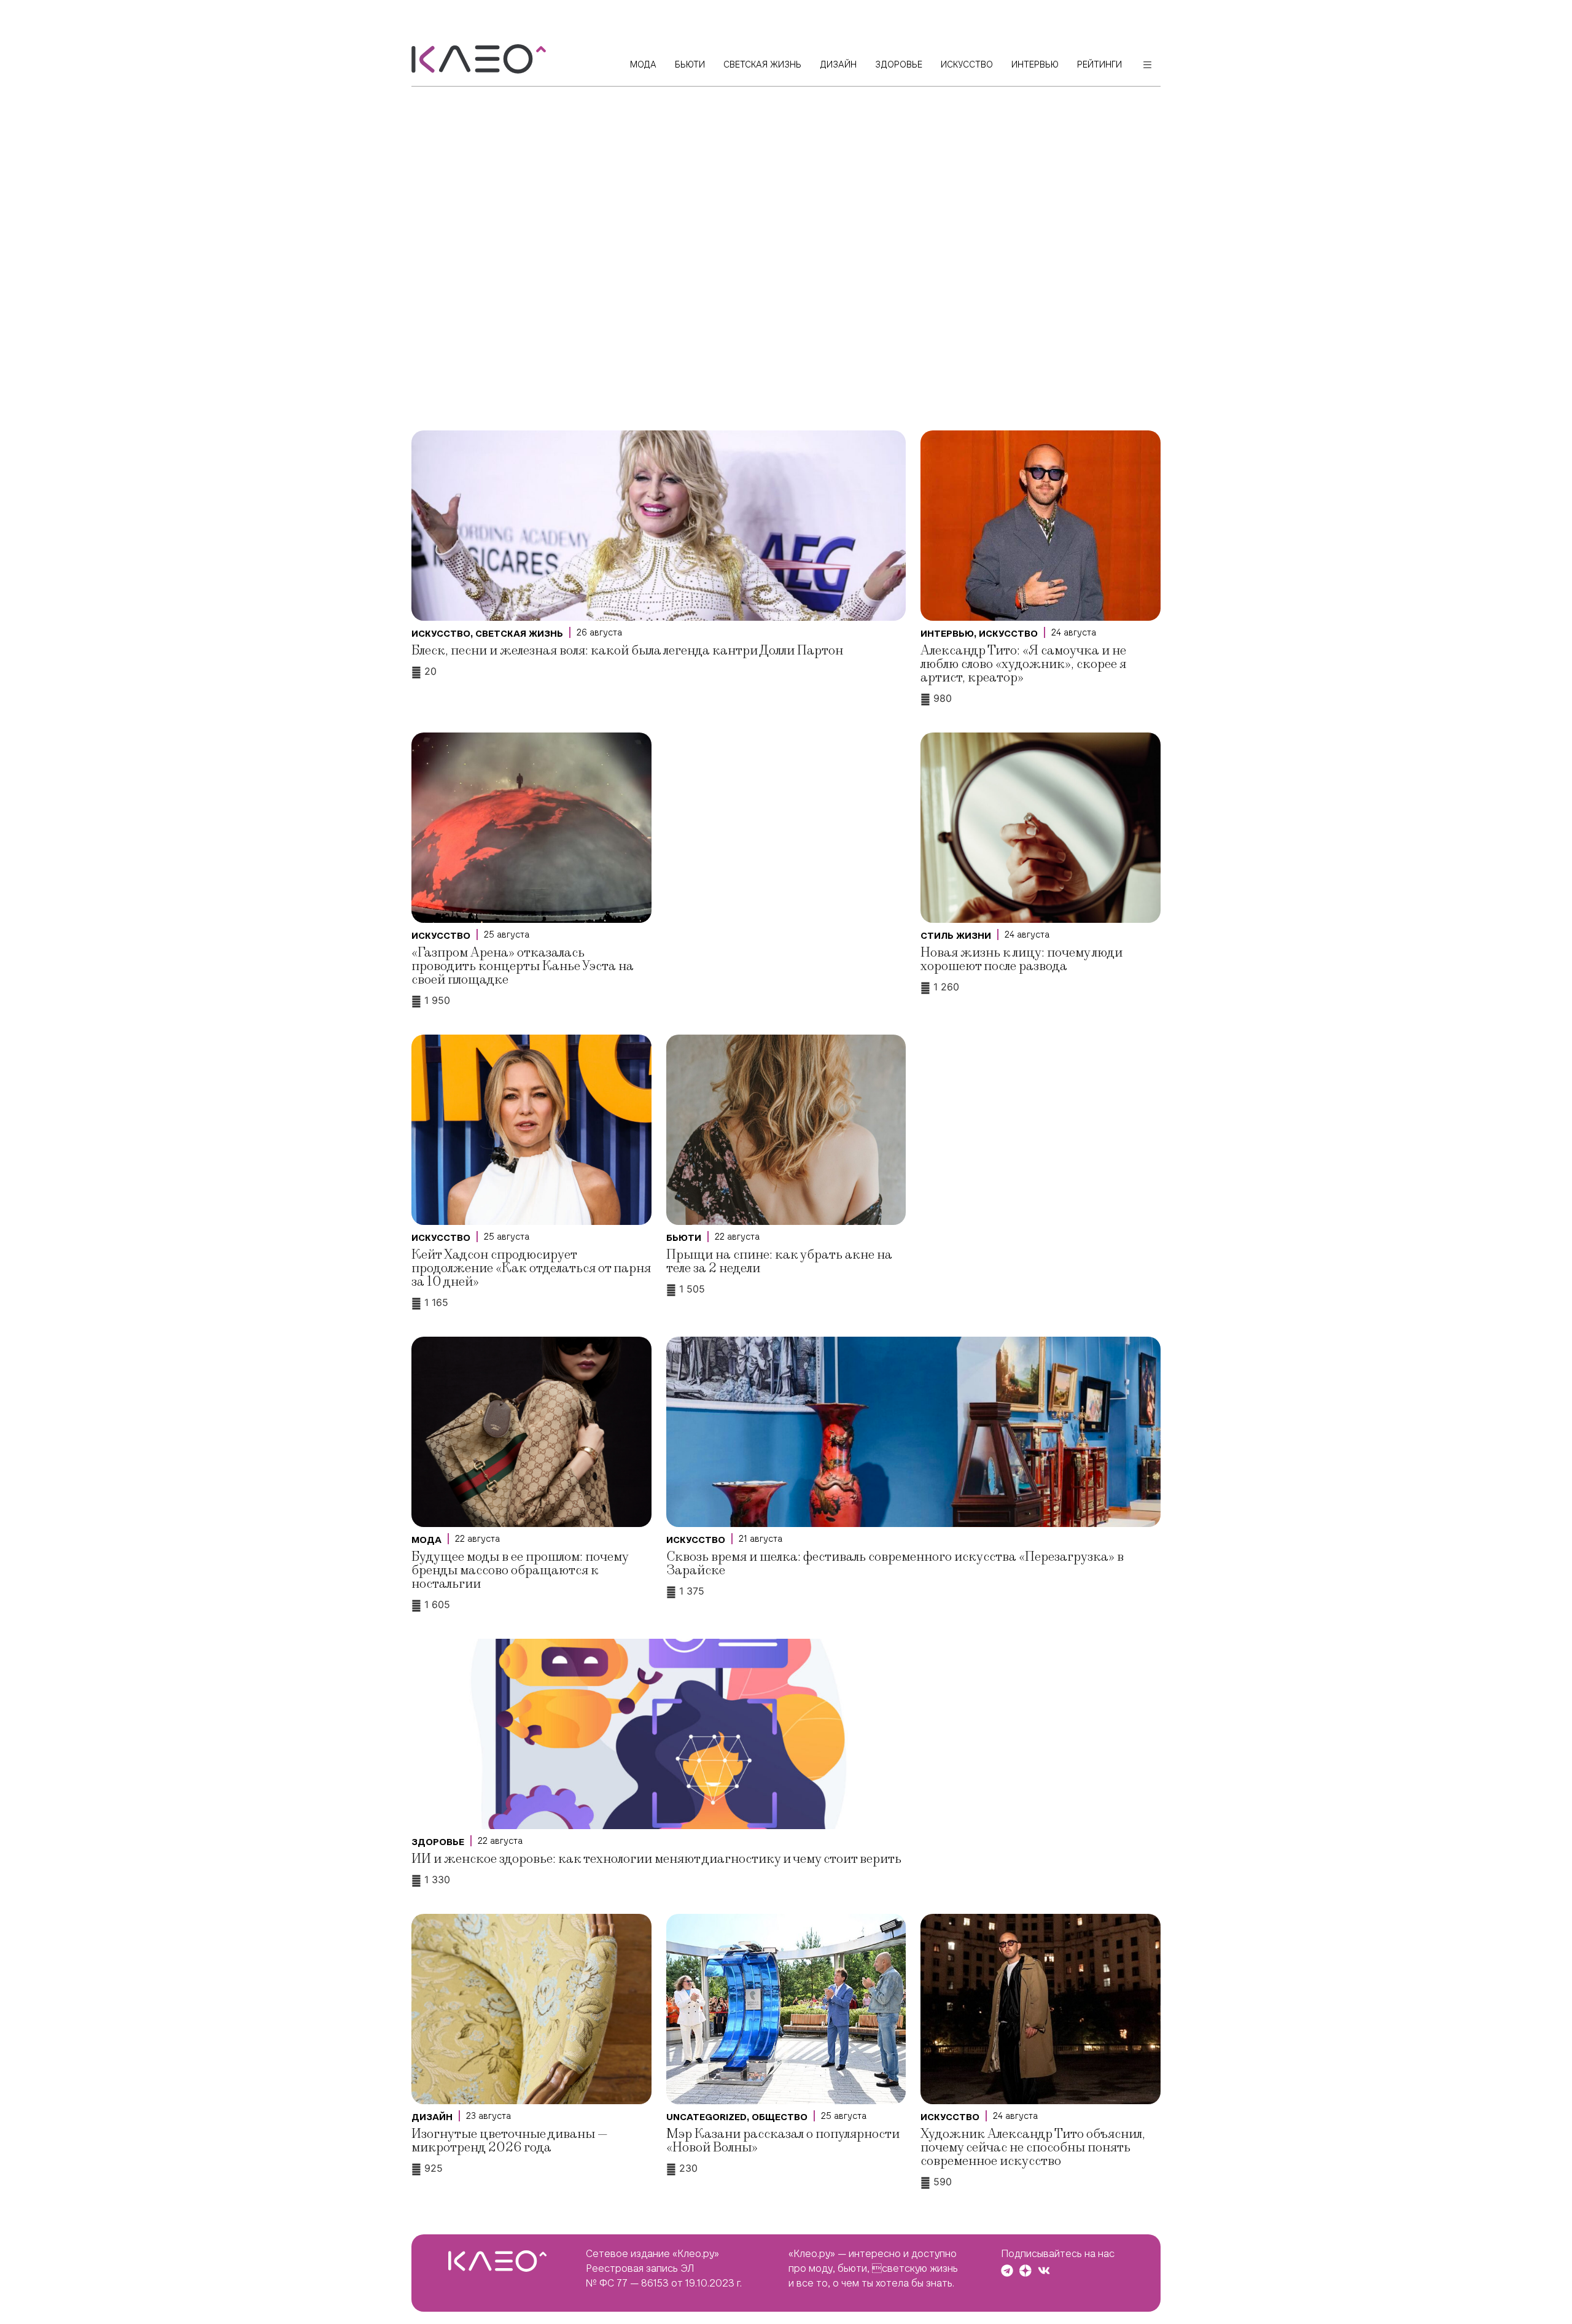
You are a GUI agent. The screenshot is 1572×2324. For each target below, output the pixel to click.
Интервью (947, 634)
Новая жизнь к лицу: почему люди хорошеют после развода (1021, 959)
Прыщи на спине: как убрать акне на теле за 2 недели (779, 1261)
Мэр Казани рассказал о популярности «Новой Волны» (783, 2141)
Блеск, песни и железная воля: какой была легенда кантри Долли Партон (627, 651)
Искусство (441, 634)
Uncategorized (706, 2117)
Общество (780, 2117)
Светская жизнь (519, 634)
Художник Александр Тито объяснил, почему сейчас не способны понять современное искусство (1033, 2147)
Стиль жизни (956, 936)
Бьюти (684, 1238)
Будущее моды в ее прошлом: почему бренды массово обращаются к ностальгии (520, 1570)
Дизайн (432, 2117)
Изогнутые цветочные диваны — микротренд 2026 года (510, 2141)
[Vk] (1044, 2271)
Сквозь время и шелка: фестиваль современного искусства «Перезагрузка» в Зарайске (895, 1564)
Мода (426, 1540)
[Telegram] (1007, 2271)
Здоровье (438, 1842)
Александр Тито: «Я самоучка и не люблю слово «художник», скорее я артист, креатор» (1023, 664)
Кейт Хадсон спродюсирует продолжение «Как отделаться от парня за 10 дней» (531, 1268)
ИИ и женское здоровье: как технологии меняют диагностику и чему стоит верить (656, 1859)
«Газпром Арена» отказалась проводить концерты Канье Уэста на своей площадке (523, 966)
